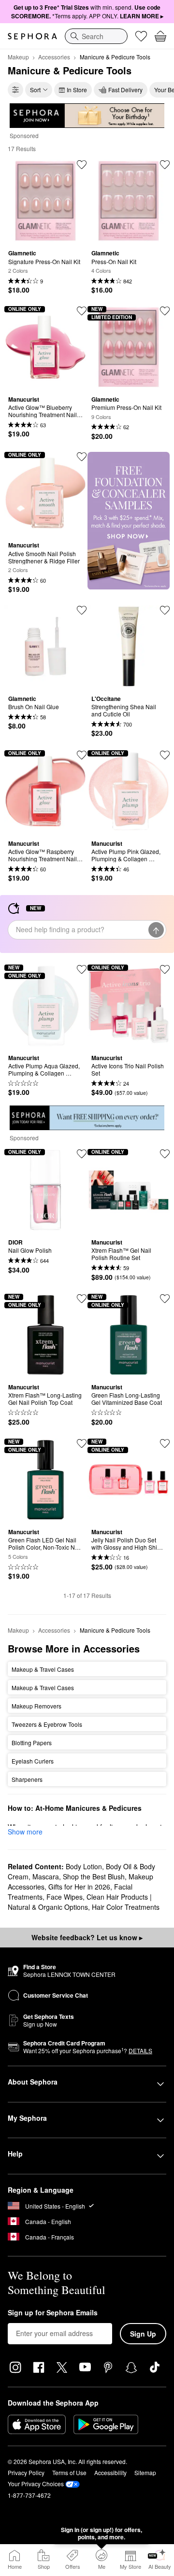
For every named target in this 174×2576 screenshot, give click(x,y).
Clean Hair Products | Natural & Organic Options (80, 1902)
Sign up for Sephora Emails (53, 2313)
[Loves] (141, 36)
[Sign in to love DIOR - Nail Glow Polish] (82, 1154)
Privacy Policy (26, 2472)
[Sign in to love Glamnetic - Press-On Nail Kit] (165, 165)
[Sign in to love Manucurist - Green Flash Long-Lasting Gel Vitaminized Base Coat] (165, 1299)
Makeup (18, 57)
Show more (25, 1832)
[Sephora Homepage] (32, 36)
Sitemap (145, 2472)
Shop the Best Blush (94, 1876)
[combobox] (96, 36)
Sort (35, 90)
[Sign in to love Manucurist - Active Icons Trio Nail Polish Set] (165, 969)
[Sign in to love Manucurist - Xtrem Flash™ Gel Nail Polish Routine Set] (165, 1154)
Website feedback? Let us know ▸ (87, 1937)
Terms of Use (69, 2472)
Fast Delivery (125, 90)
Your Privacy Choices (36, 2484)
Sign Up (143, 2334)
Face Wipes (65, 1897)
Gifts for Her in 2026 (79, 1887)
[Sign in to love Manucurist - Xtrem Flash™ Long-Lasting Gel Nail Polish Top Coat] (82, 1299)
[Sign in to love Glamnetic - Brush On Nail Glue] (82, 610)
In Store (77, 90)
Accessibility (110, 2472)
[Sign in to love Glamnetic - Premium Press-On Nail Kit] (165, 311)
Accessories (54, 57)
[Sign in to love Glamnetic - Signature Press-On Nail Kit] (82, 165)
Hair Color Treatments (126, 1907)
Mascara (46, 1876)
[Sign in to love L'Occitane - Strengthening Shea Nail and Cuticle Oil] (165, 610)
